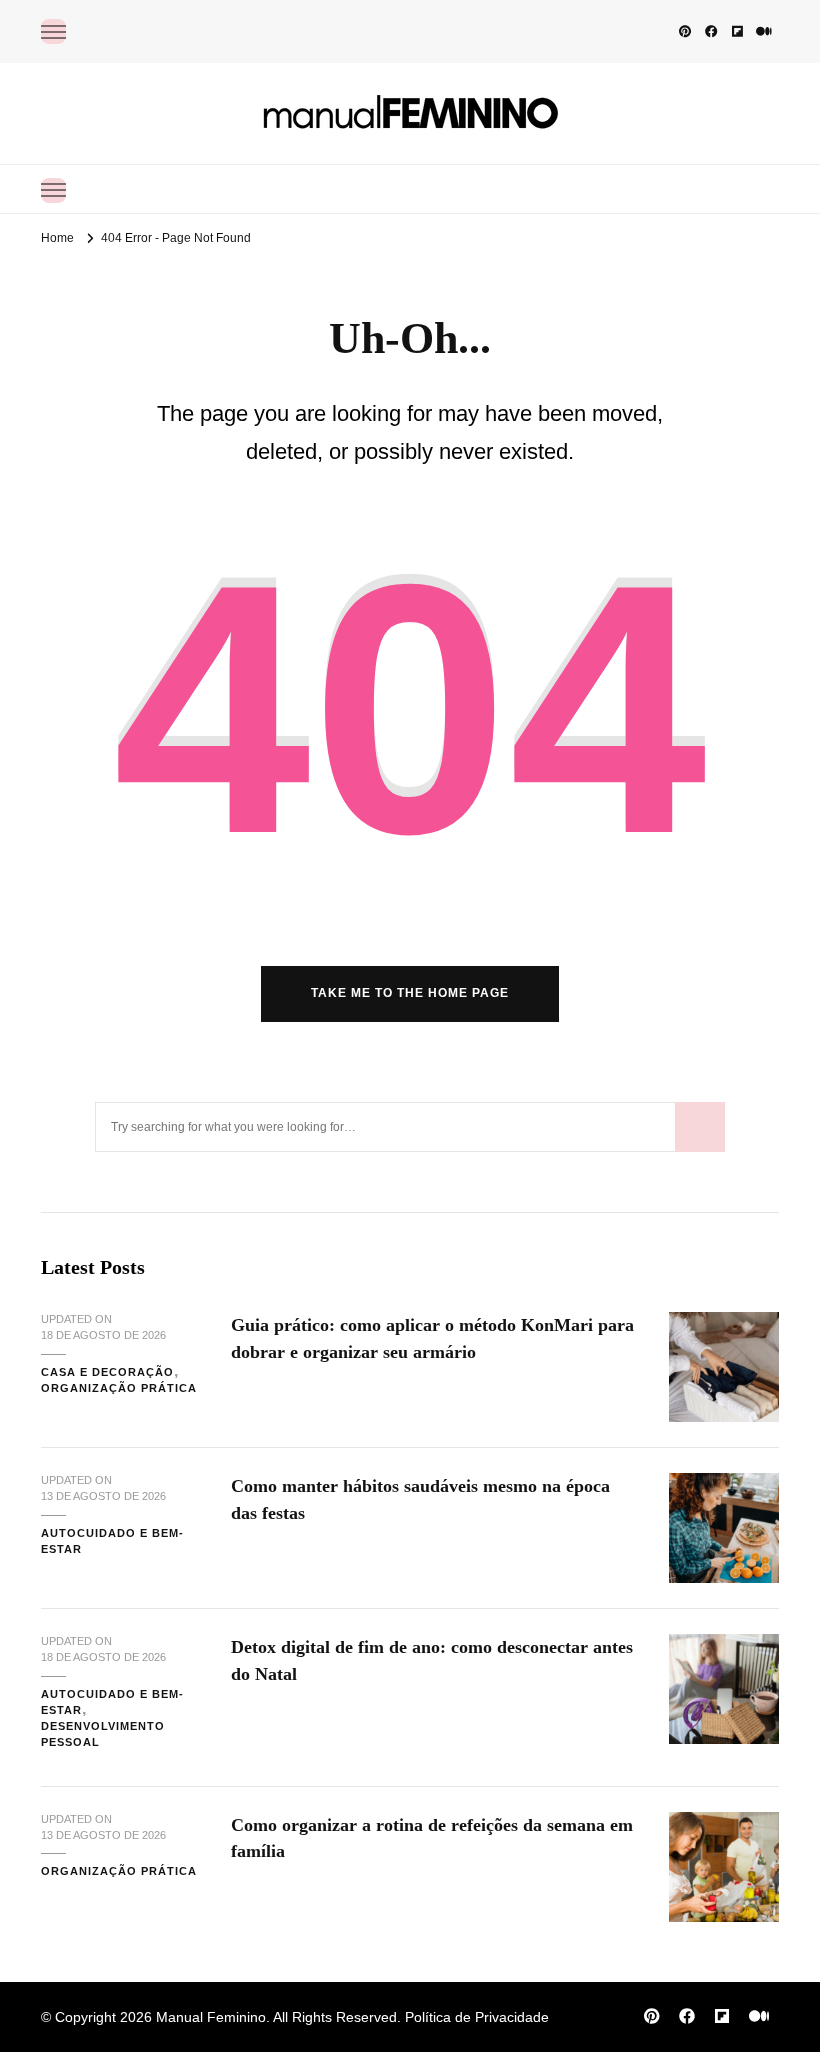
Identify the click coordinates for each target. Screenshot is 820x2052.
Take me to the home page (410, 993)
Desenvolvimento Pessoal (103, 1734)
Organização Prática (119, 1388)
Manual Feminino (211, 2017)
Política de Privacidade (477, 2017)
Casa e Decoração (107, 1372)
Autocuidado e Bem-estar (112, 1541)
